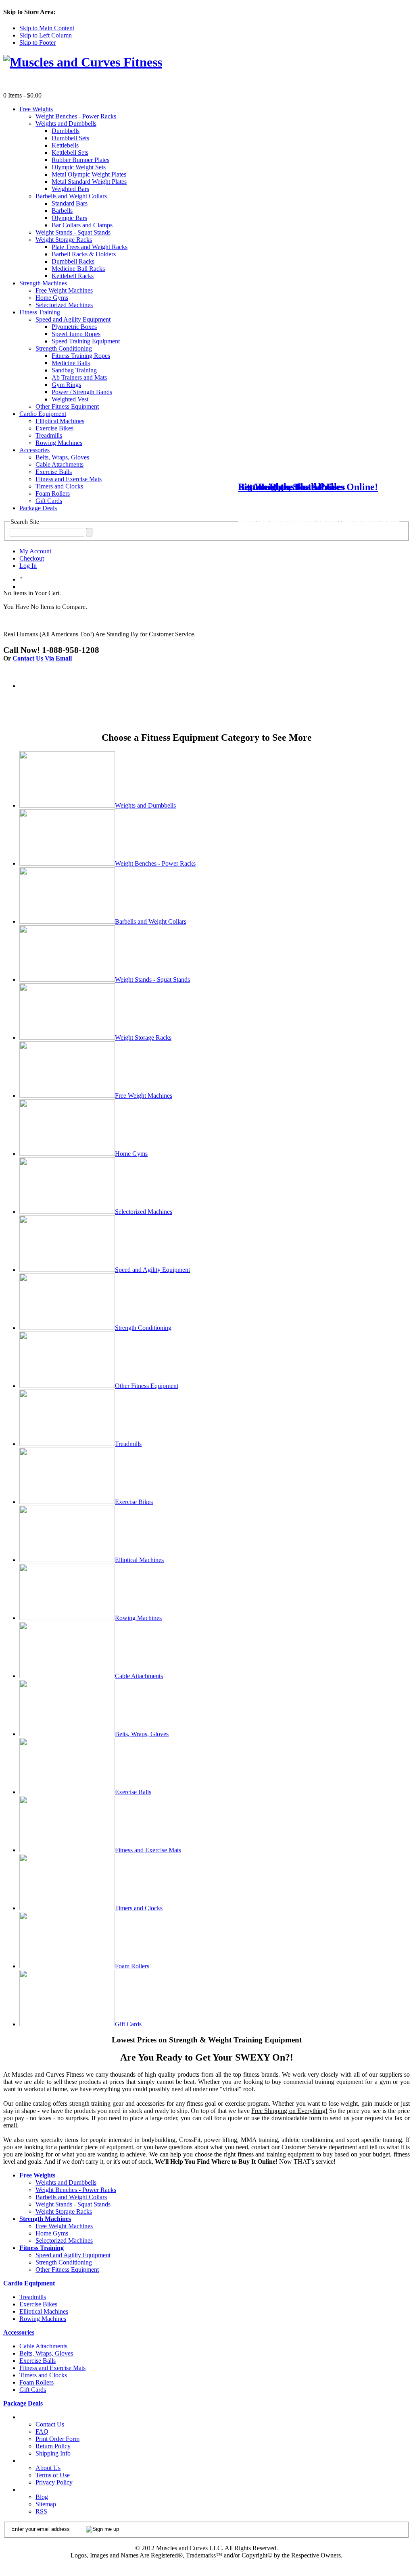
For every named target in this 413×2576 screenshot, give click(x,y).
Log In (28, 566)
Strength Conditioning (143, 1328)
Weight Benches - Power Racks (155, 863)
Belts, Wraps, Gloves (142, 1734)
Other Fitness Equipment (147, 1386)
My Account (35, 551)
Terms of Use (53, 2475)
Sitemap (46, 2504)
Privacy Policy (54, 2482)
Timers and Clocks (139, 1908)
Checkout (32, 558)
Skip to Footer (38, 43)
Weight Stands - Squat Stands (152, 980)
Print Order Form (57, 2439)
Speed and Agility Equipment (152, 1270)
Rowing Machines (138, 1618)
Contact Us (50, 2424)
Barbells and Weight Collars (151, 921)
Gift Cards (128, 2024)
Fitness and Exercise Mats (148, 1850)
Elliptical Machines (139, 1560)
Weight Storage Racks (143, 1038)
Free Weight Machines (144, 1096)
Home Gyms (131, 1154)
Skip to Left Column (46, 35)
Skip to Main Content (47, 28)
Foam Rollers (132, 1966)
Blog (42, 2497)
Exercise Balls (133, 1792)
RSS (41, 2511)
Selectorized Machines (144, 1212)
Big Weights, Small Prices (291, 487)
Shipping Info (53, 2453)
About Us (48, 2468)
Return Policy (53, 2446)
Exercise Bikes (134, 1502)
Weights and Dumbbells (145, 805)
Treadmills (128, 1444)
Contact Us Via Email (42, 658)
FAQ (42, 2432)
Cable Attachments (139, 1676)
